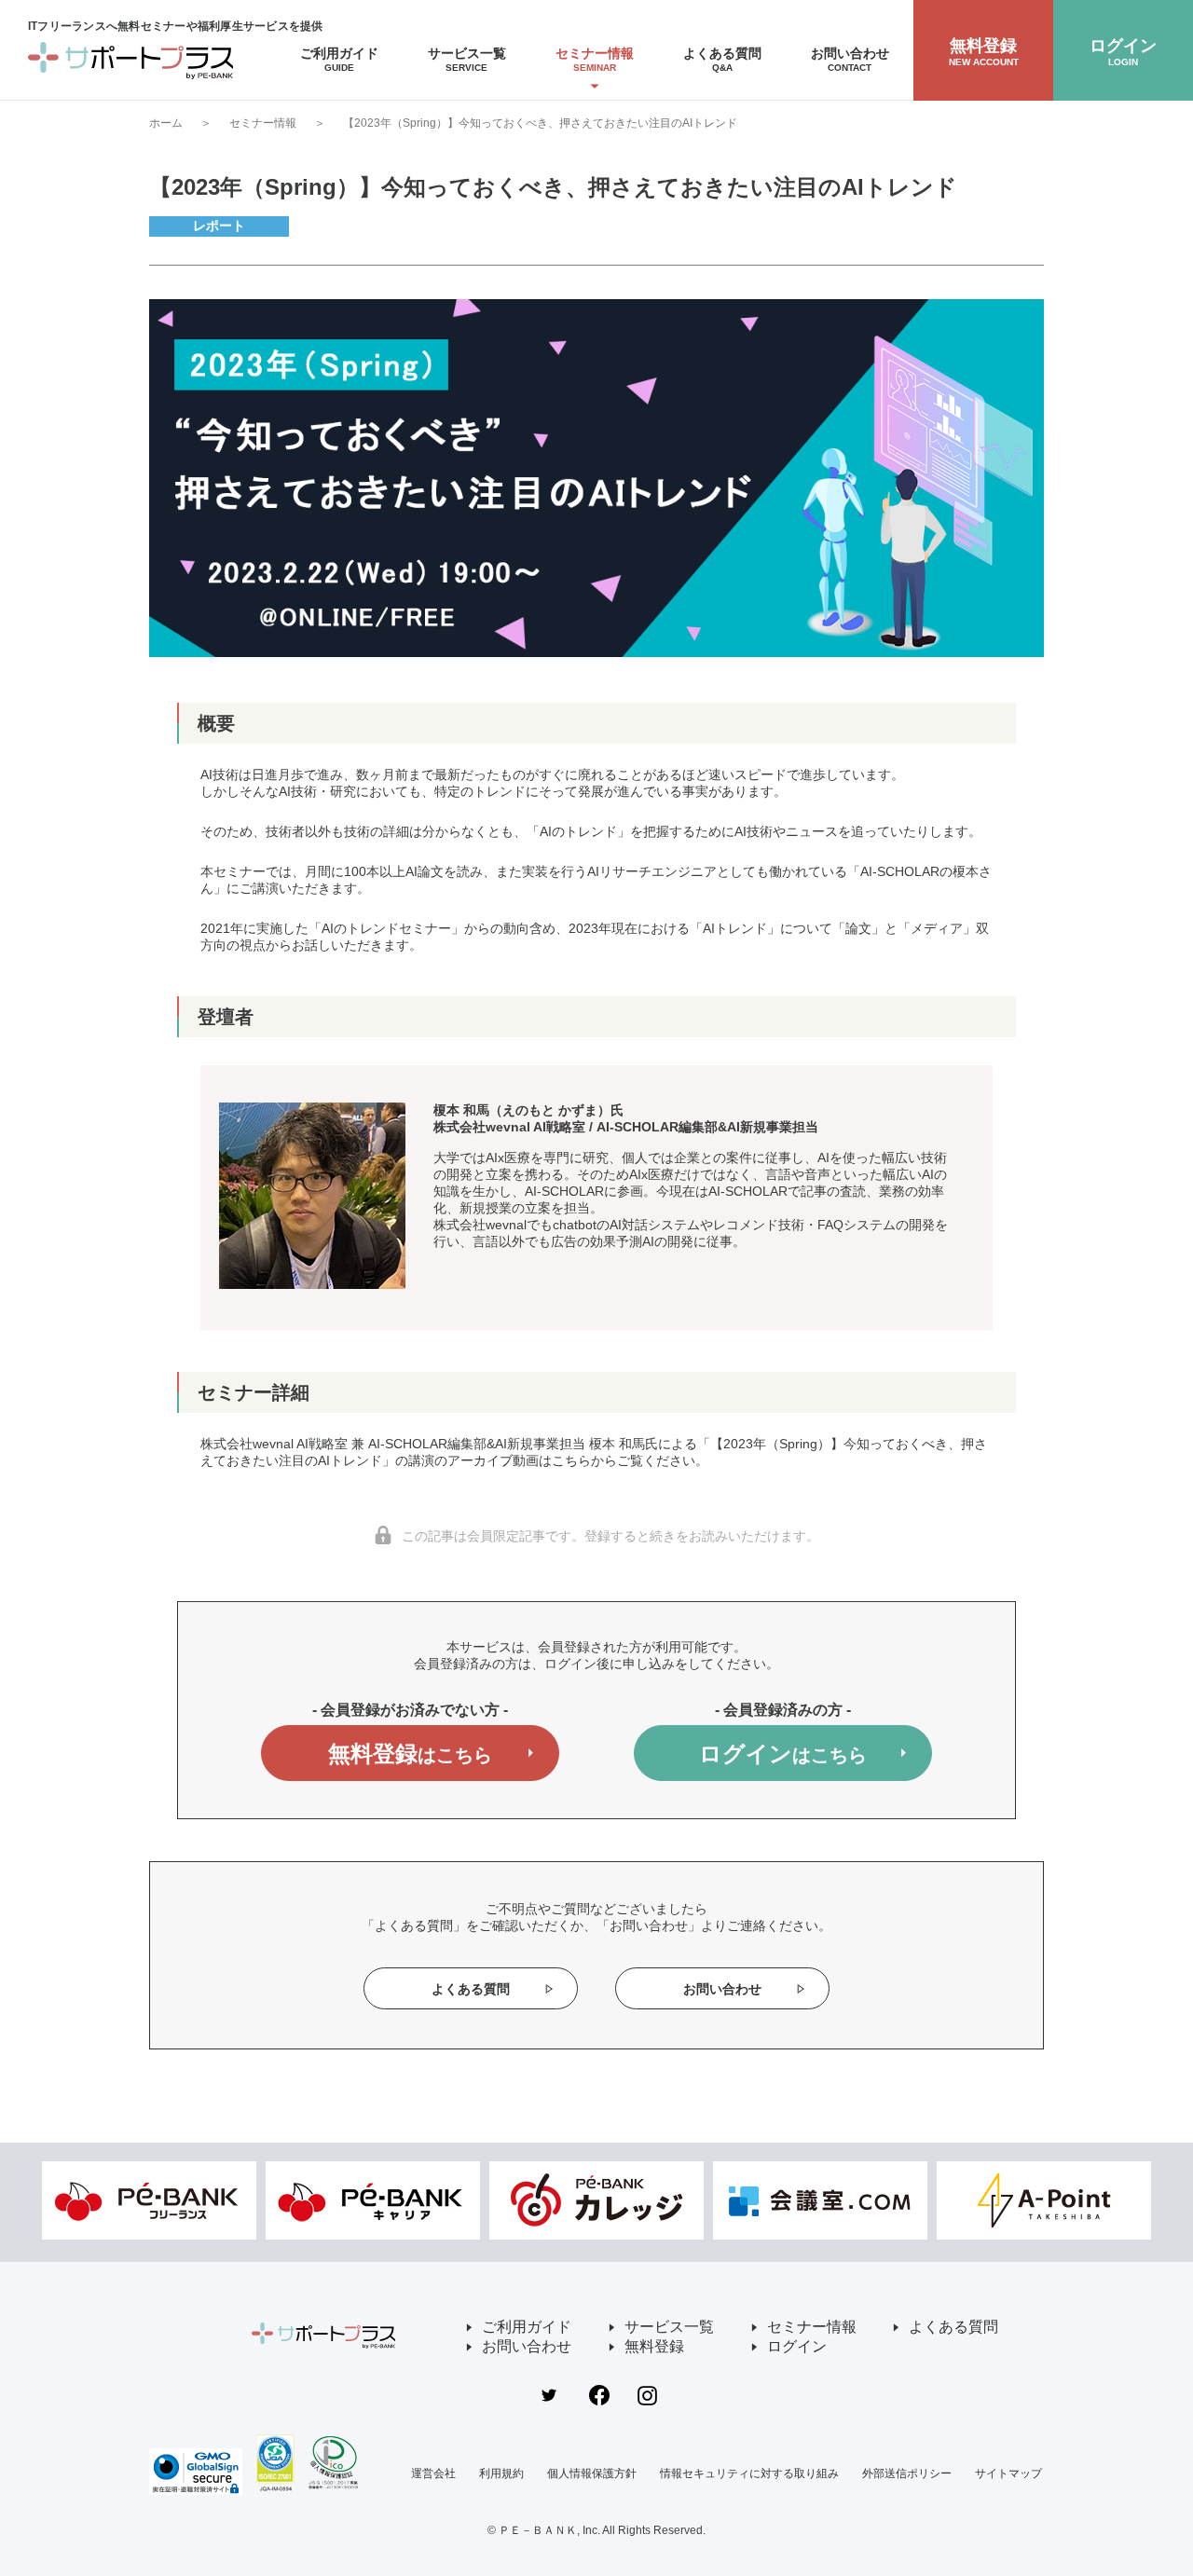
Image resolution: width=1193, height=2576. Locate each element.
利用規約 (501, 2473)
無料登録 (410, 1754)
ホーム (166, 123)
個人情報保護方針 (592, 2473)
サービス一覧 (669, 2327)
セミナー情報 (263, 123)
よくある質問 (471, 1989)
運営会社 (433, 2473)
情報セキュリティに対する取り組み (749, 2473)
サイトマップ (1008, 2473)
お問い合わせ (722, 1989)
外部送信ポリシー (907, 2473)
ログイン (783, 1754)
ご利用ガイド (527, 2327)
